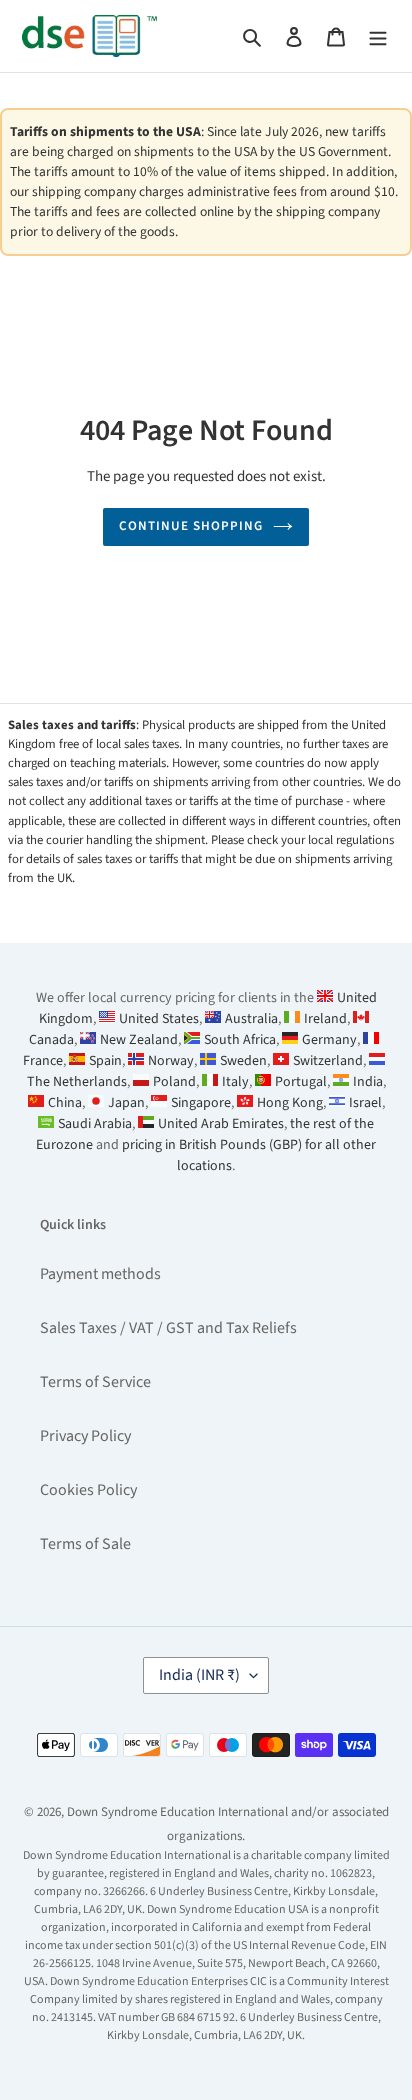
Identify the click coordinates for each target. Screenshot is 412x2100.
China (65, 1103)
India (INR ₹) (199, 1675)
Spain (105, 1061)
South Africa (240, 1040)
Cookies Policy (88, 1490)
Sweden (243, 1061)
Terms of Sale (85, 1544)
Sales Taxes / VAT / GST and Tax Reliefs (168, 1328)
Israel (365, 1103)
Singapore (201, 1103)
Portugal (301, 1082)
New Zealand (139, 1040)
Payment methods (100, 1274)
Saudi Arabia (95, 1124)
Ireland (325, 1019)
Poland (174, 1082)
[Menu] (378, 36)
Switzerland (328, 1061)
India (368, 1082)
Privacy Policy (85, 1436)
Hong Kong (290, 1103)
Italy (235, 1082)
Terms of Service (95, 1382)
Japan (126, 1103)
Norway (171, 1061)
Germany (329, 1040)
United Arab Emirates (221, 1124)
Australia (251, 1019)
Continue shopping (191, 526)
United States (159, 1019)
